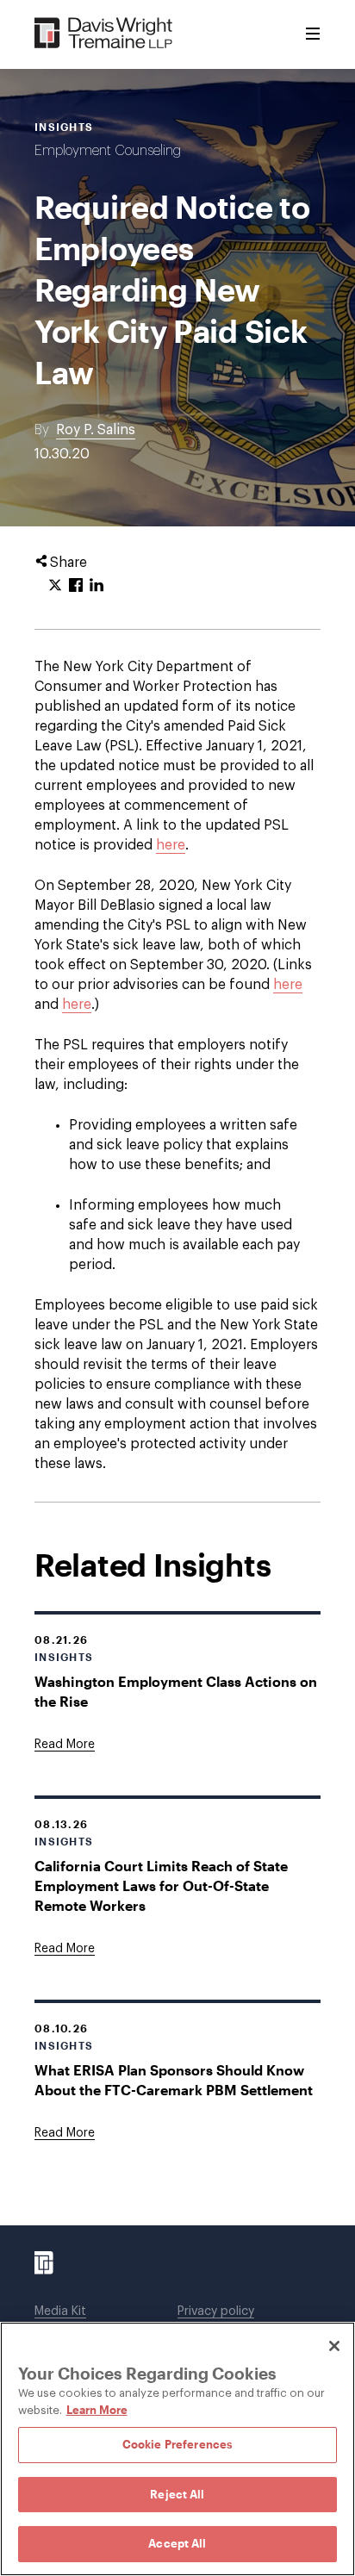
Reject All (177, 2494)
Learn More (97, 2410)
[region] (177, 2449)
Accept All (177, 2543)
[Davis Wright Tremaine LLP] (104, 34)
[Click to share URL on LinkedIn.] (97, 586)
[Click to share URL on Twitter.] (55, 586)
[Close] (334, 2346)
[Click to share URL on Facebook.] (76, 586)
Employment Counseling (108, 151)
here (171, 845)
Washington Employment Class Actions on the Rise (176, 1691)
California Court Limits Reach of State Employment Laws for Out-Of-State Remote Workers (161, 1885)
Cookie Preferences (177, 2444)
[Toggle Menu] (313, 34)
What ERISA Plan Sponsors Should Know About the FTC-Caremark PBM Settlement (174, 2080)
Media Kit (60, 2312)
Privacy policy (216, 2312)
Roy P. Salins (96, 430)
